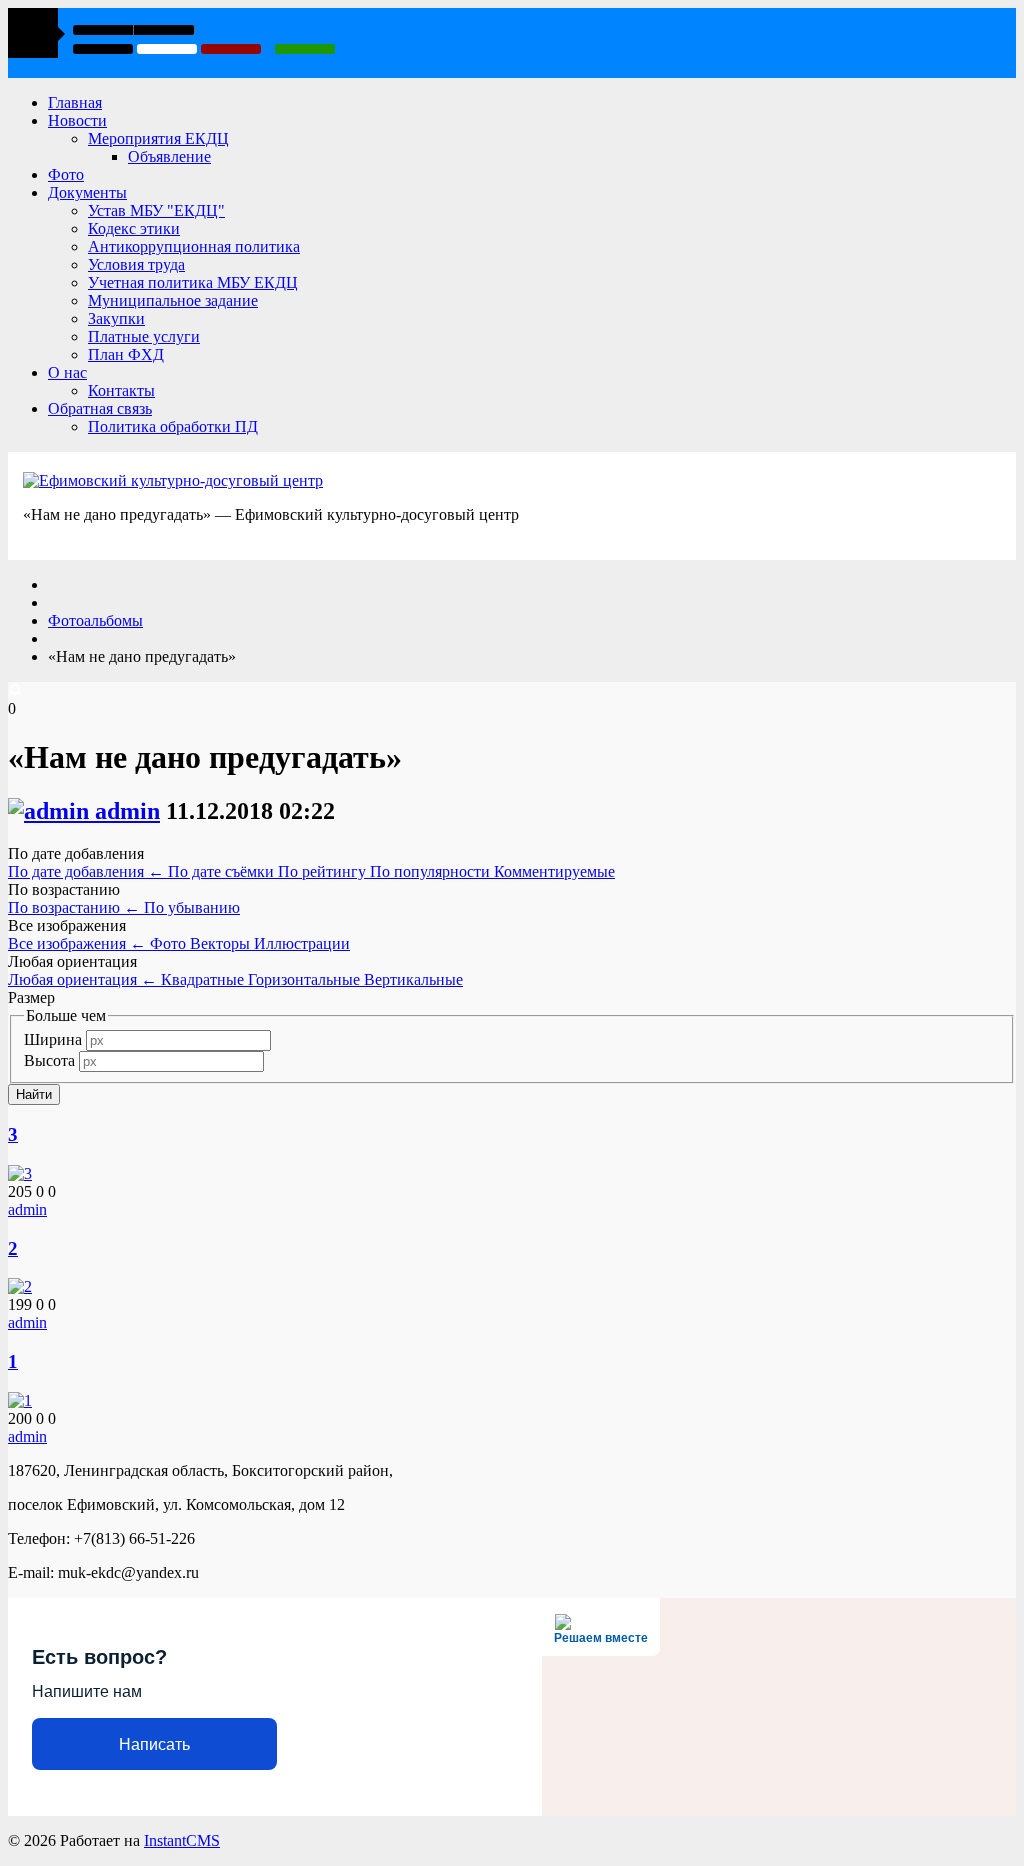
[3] (20, 1173)
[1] (20, 1400)
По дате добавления (86, 871)
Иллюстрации (302, 943)
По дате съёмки (223, 871)
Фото (170, 943)
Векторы (222, 943)
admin (127, 811)
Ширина (53, 1039)
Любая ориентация (82, 979)
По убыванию (192, 907)
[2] (20, 1286)
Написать (154, 1744)
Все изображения (77, 943)
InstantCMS (182, 1840)
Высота (49, 1060)
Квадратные (204, 979)
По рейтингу (324, 871)
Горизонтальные (306, 979)
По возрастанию (74, 907)
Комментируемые (554, 871)
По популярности (432, 871)
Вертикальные (413, 979)
